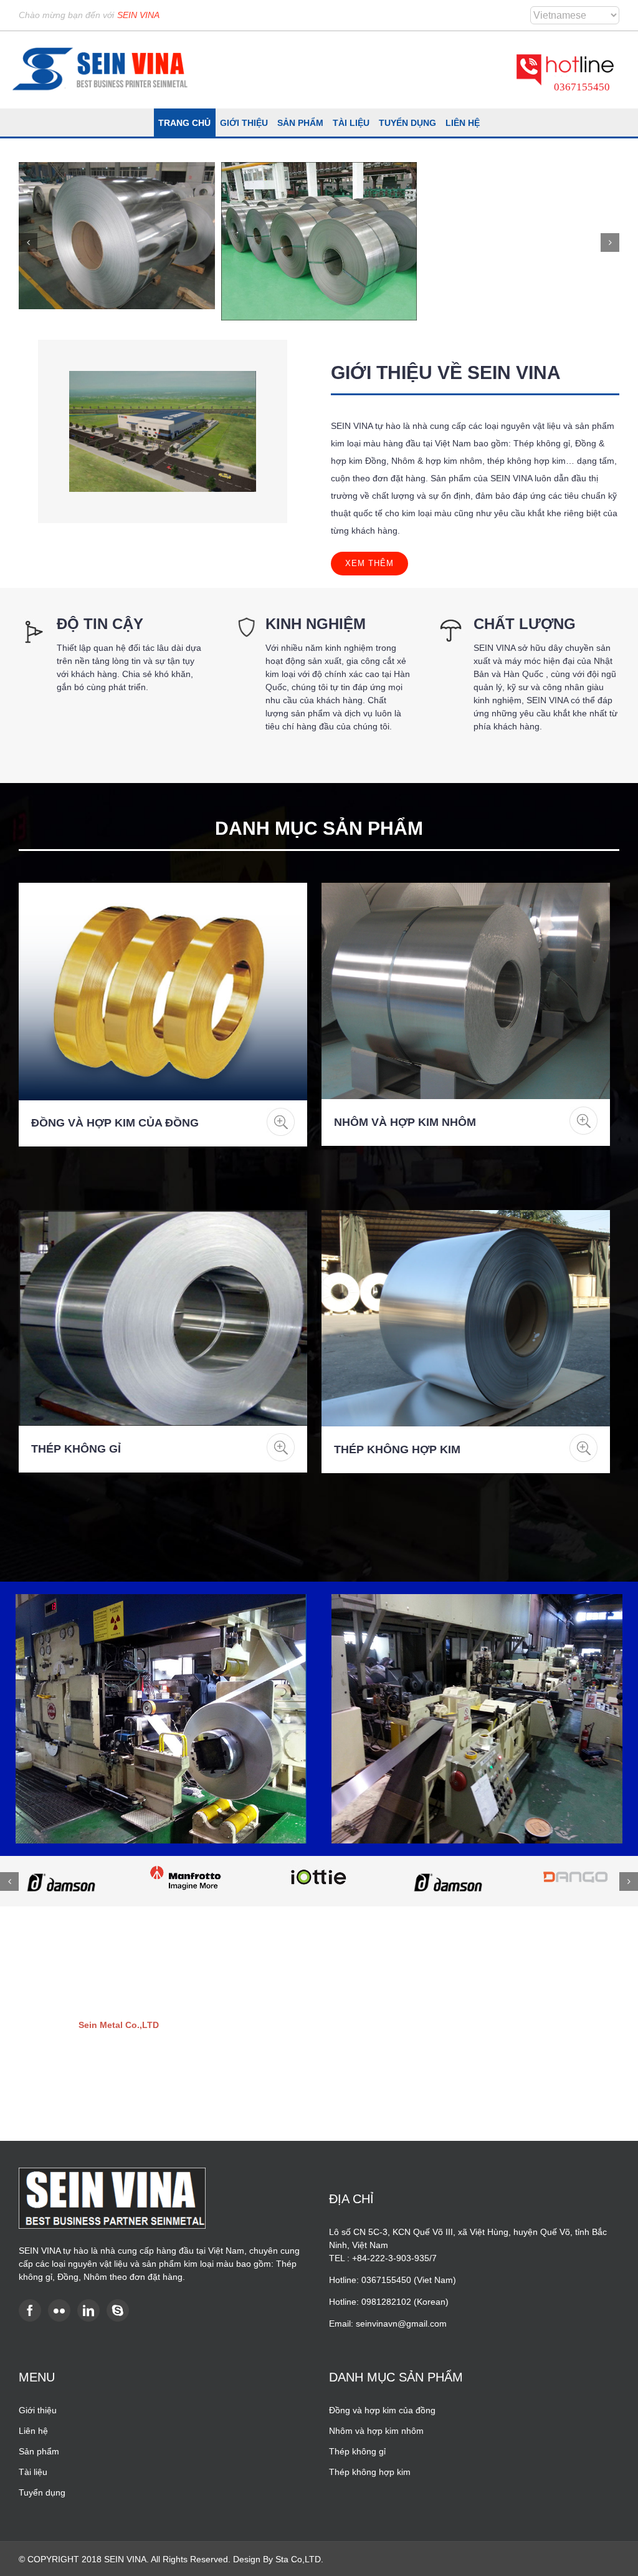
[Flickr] (59, 2310)
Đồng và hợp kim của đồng (115, 1123)
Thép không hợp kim (397, 1449)
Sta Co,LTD (298, 2559)
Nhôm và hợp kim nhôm (405, 1122)
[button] (28, 243)
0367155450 (582, 87)
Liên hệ (33, 2431)
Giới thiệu (38, 2410)
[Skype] (118, 2310)
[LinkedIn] (88, 2310)
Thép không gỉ (76, 1449)
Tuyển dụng (42, 2492)
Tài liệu (33, 2472)
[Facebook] (30, 2310)
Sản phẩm (39, 2451)
